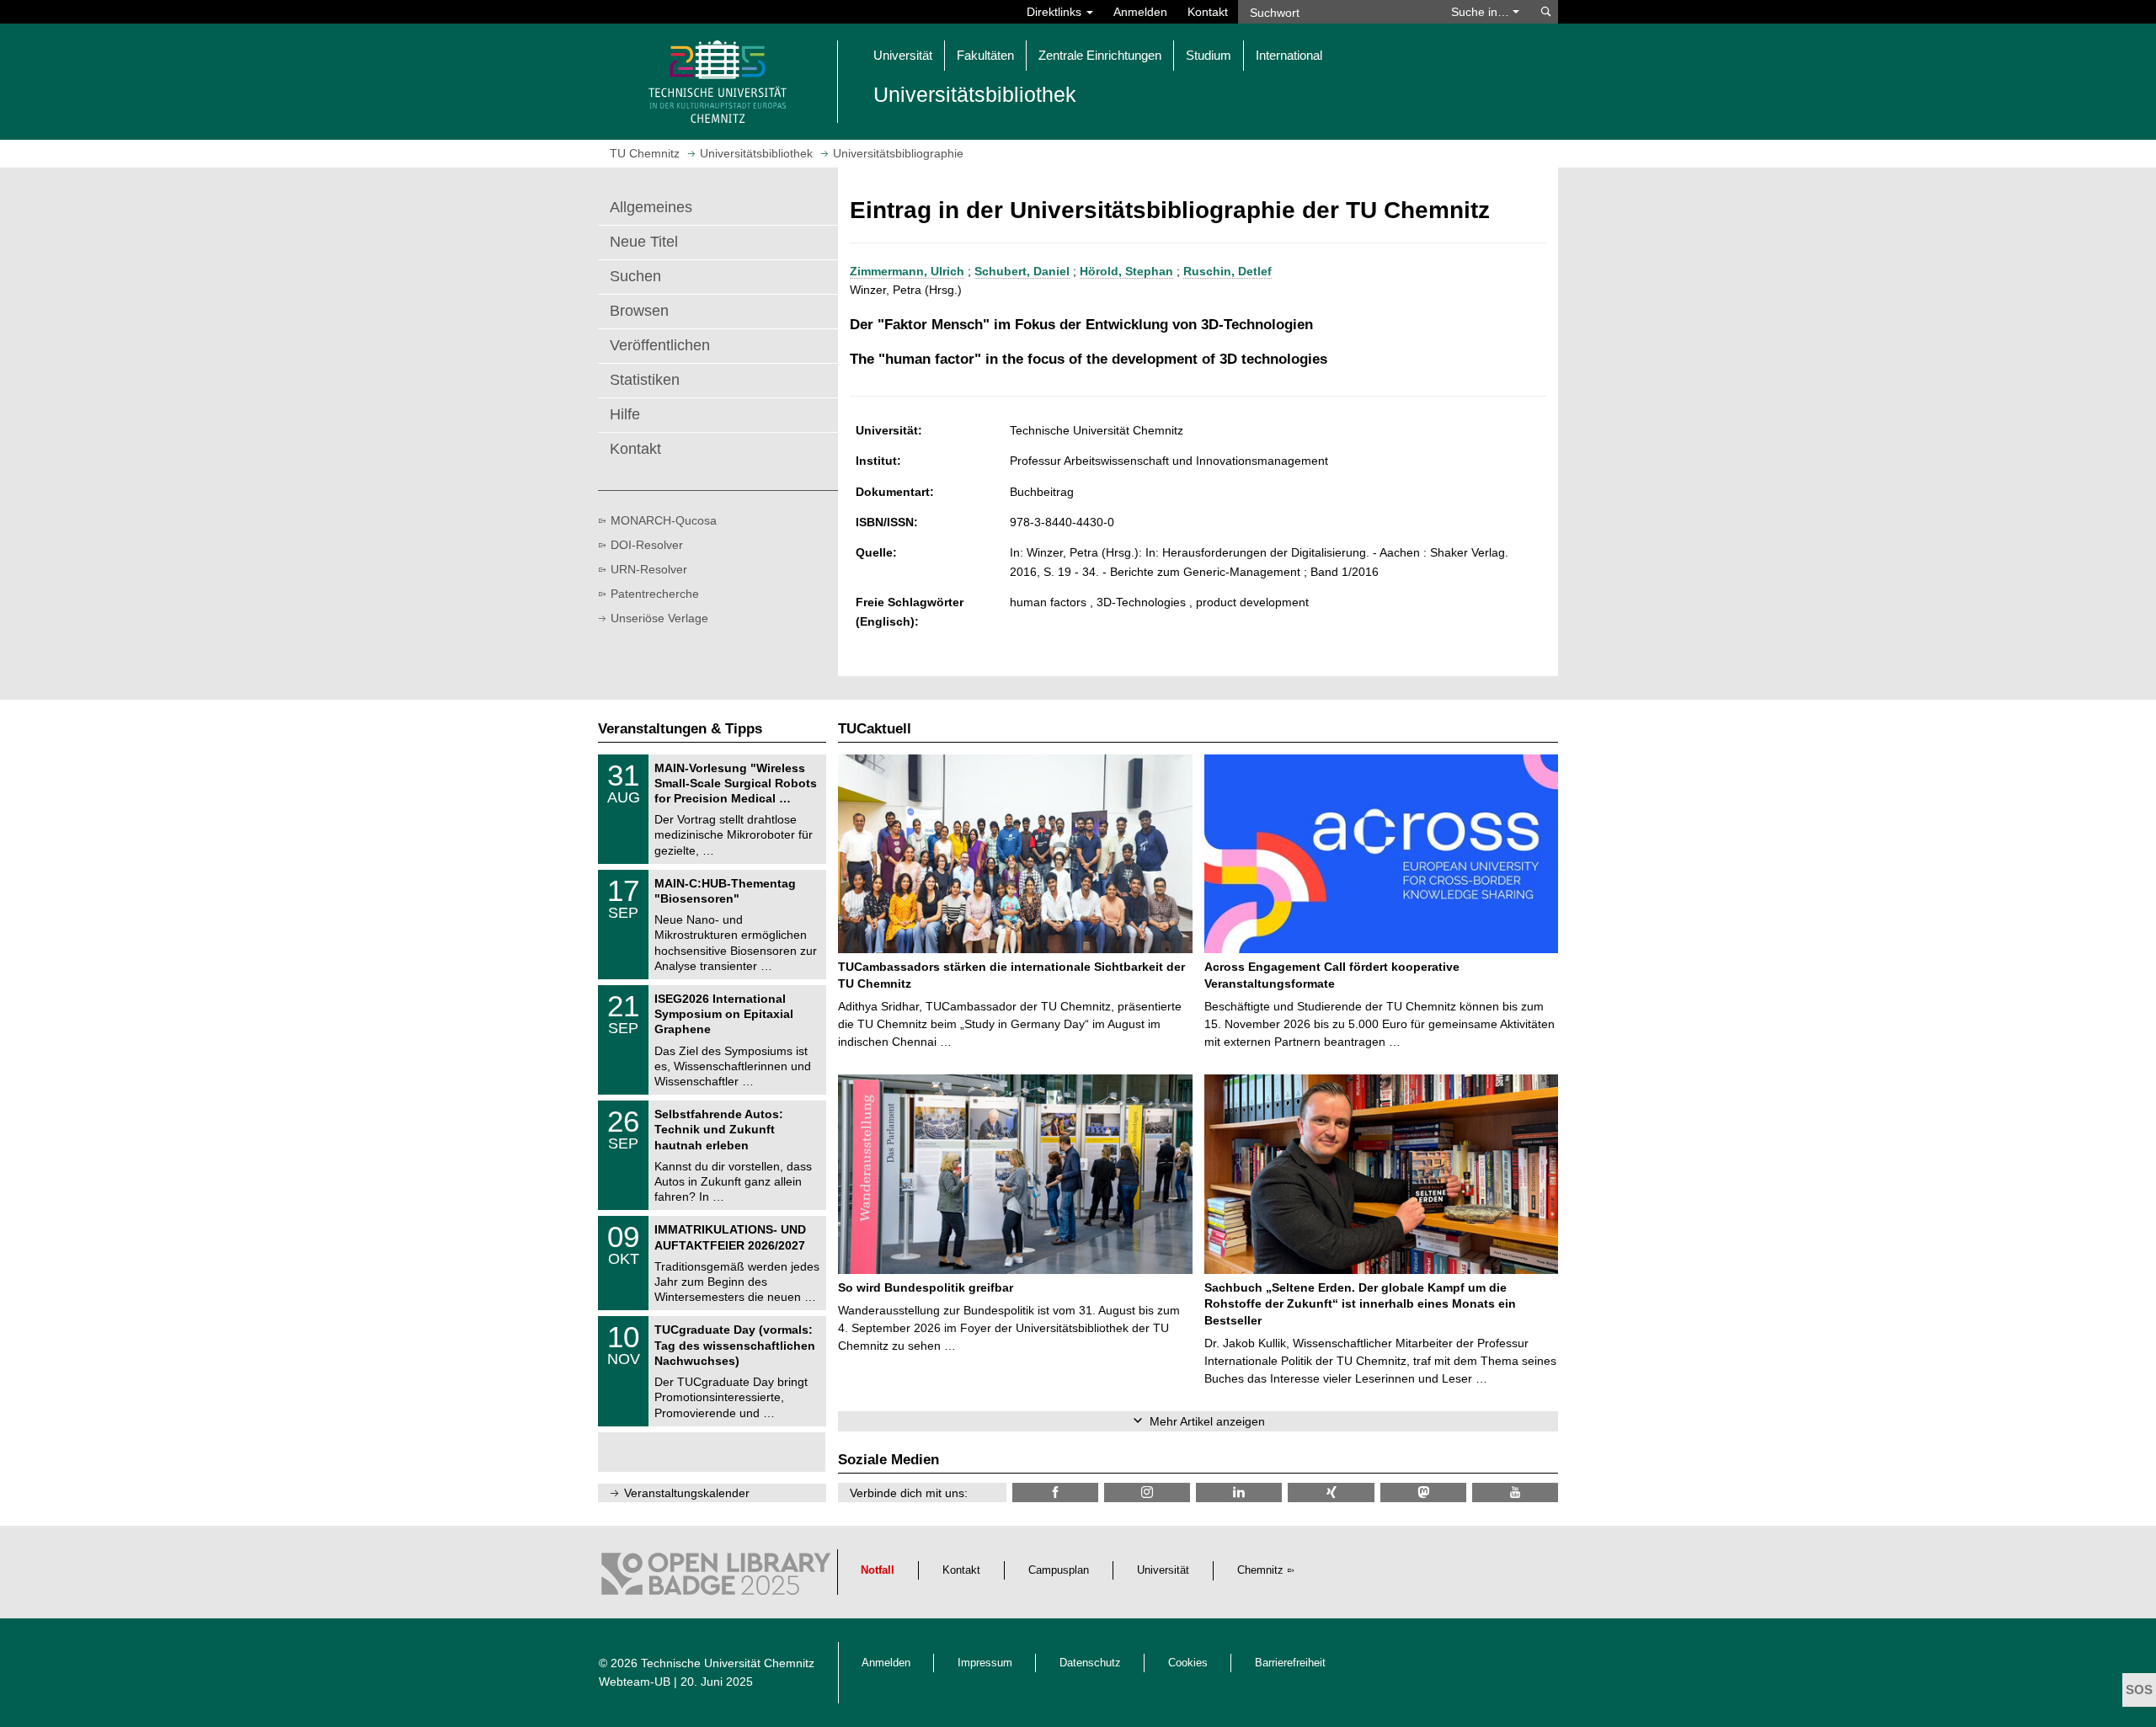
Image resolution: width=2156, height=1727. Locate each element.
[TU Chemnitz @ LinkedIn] (1239, 1492)
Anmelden (1140, 12)
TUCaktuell (875, 729)
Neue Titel (644, 242)
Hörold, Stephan (1126, 271)
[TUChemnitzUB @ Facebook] (1055, 1492)
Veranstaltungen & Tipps (680, 729)
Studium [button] (1209, 55)
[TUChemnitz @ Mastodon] (1423, 1492)
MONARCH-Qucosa (664, 520)
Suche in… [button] (1482, 12)
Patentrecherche (655, 594)
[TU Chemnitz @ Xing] (1331, 1492)
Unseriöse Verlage (659, 618)
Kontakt (1208, 12)
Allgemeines (651, 207)
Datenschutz (1090, 1663)
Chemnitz (1260, 1570)
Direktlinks (1056, 12)
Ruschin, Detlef (1227, 271)
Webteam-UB (635, 1682)
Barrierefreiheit (1290, 1663)
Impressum (985, 1663)
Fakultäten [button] (985, 55)
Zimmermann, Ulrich (907, 271)
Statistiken (645, 380)
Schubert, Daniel (1022, 271)
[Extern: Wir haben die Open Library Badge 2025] (716, 1578)
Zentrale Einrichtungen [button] (1100, 55)
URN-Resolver (649, 569)
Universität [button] (903, 55)
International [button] (1289, 55)
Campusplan (1059, 1570)
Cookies (1188, 1663)
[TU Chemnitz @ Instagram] (1147, 1492)
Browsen (639, 311)
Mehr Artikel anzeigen (1207, 1421)
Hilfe (625, 414)
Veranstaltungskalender (687, 1493)
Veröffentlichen (660, 345)
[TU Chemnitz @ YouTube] (1515, 1492)
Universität (1163, 1570)
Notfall (878, 1570)
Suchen (635, 276)
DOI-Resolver (647, 545)
